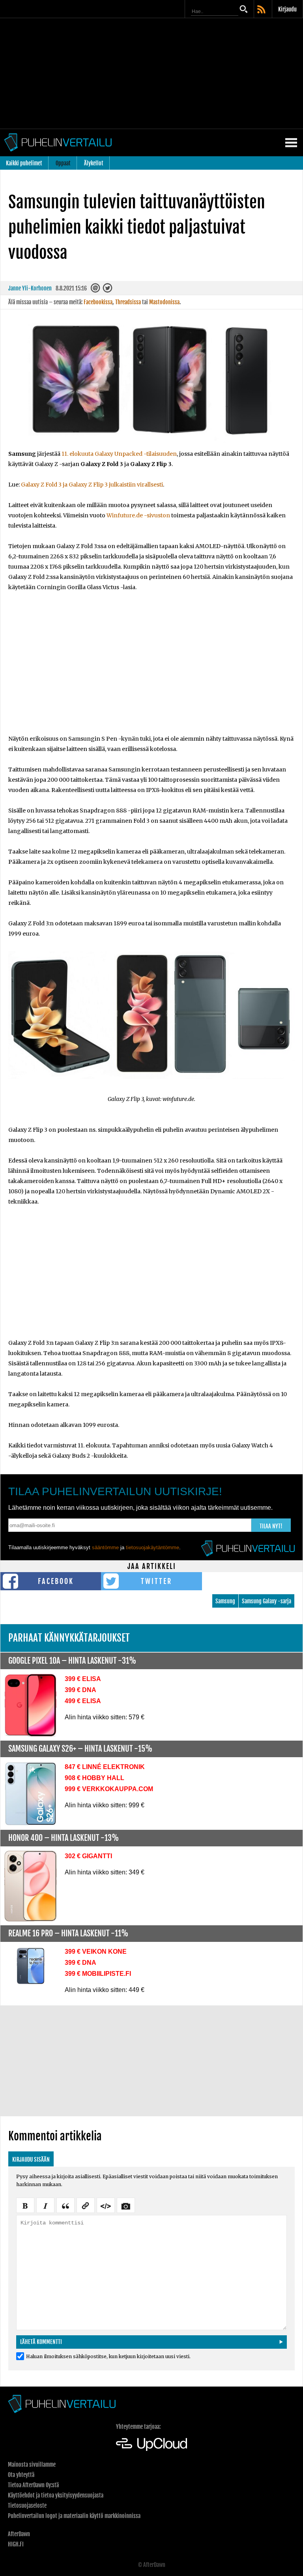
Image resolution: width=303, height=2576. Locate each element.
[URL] (86, 2205)
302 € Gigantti (88, 1856)
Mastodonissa (164, 302)
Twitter (156, 1581)
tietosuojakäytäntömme (152, 1547)
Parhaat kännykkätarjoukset (69, 1638)
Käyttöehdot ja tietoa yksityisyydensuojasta (56, 2495)
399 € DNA (80, 1690)
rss (262, 10)
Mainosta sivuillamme (32, 2465)
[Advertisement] (151, 73)
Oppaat (63, 163)
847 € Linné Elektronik (105, 1767)
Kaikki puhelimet (24, 163)
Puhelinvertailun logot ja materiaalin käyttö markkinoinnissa (74, 2516)
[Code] (106, 2205)
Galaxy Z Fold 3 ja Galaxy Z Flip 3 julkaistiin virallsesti (92, 485)
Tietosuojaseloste (27, 2506)
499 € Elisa (83, 1701)
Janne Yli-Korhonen (30, 288)
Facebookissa (98, 302)
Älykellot (94, 163)
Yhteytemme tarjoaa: (138, 2427)
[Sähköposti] (96, 290)
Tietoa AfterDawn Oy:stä (33, 2485)
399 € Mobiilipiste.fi (98, 1974)
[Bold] (25, 2205)
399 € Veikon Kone (96, 1952)
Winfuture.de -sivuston (138, 515)
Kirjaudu (287, 9)
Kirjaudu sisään (31, 2159)
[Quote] (65, 2205)
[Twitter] (108, 290)
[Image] (126, 2205)
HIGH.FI (16, 2544)
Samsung (225, 1601)
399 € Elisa (83, 1679)
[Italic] (45, 2205)
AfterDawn (19, 2534)
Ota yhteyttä (21, 2475)
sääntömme (105, 1547)
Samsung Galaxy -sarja (267, 1601)
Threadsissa (128, 302)
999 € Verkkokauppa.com (109, 1789)
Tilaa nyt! (271, 1526)
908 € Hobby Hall (94, 1778)
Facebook (56, 1581)
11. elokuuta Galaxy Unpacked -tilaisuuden (119, 454)
